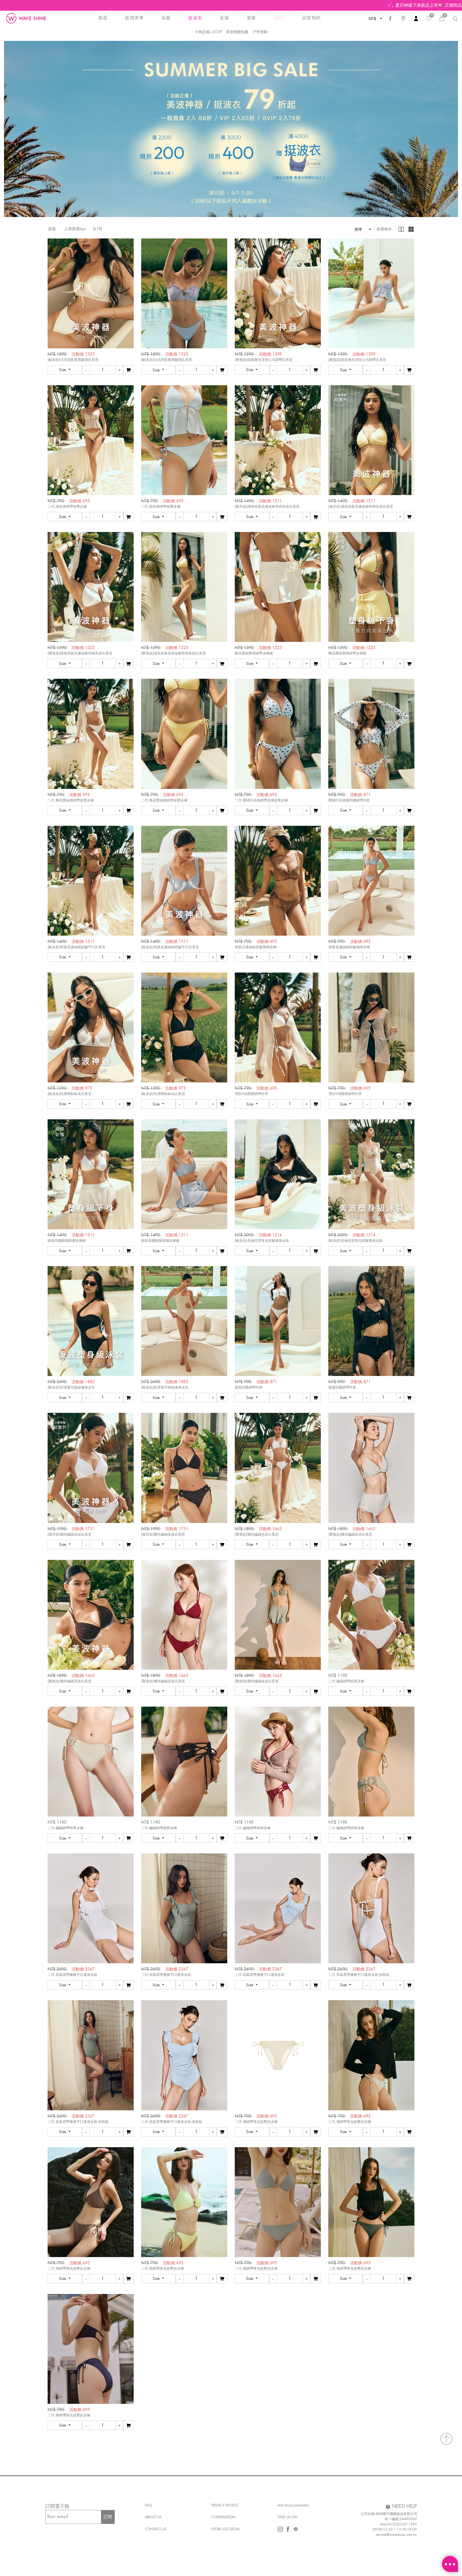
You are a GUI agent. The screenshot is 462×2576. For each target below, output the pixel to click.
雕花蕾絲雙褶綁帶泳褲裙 (254, 653)
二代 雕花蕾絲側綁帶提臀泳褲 (71, 800)
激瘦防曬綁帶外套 (249, 1387)
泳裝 (52, 229)
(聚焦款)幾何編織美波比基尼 (257, 1534)
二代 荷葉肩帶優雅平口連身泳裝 (72, 1975)
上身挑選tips (75, 229)
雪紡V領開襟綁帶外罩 (251, 1094)
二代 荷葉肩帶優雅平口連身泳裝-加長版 (359, 1975)
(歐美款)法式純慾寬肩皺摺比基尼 (73, 360)
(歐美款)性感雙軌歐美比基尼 (70, 1094)
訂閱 (108, 2517)
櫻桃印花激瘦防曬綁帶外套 (349, 800)
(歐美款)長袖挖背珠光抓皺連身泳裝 (262, 1241)
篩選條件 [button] (384, 229)
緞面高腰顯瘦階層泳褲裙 (67, 1241)
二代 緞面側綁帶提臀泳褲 (67, 506)
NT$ (373, 19)
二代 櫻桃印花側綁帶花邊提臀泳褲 (261, 800)
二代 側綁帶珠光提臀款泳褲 (256, 2122)
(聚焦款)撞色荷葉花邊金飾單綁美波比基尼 (80, 653)
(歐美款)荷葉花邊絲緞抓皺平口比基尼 (76, 947)
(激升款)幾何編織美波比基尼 (70, 1534)
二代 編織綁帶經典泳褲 (346, 1681)
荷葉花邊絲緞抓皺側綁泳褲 (256, 947)
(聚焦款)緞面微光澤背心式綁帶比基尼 (264, 360)
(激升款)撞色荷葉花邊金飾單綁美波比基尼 (267, 506)
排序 (356, 229)
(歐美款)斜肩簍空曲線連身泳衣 (71, 1387)
